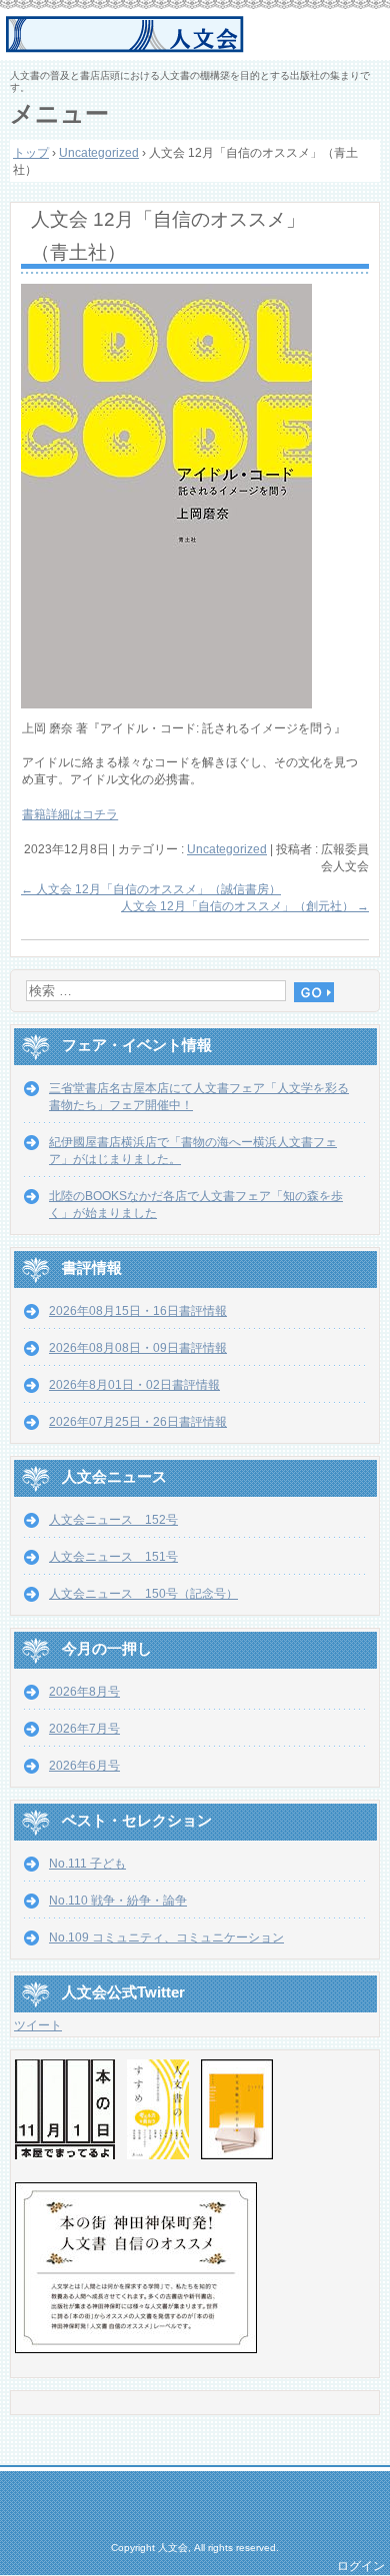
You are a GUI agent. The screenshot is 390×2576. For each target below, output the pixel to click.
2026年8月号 (84, 1692)
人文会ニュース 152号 (113, 1520)
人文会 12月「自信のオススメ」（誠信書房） (151, 889)
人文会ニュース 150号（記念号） (143, 1594)
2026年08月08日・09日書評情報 (138, 1348)
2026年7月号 (84, 1729)
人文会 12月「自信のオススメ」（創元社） (245, 906)
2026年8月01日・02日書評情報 (134, 1385)
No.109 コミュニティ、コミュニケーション (166, 1937)
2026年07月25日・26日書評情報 (138, 1422)
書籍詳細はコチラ (70, 814)
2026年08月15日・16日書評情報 (138, 1311)
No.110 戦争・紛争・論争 (118, 1901)
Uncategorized (227, 849)
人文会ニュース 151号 (113, 1557)
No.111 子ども (87, 1864)
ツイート (38, 2025)
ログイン (361, 2566)
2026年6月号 (84, 1766)
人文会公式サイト (197, 35)
